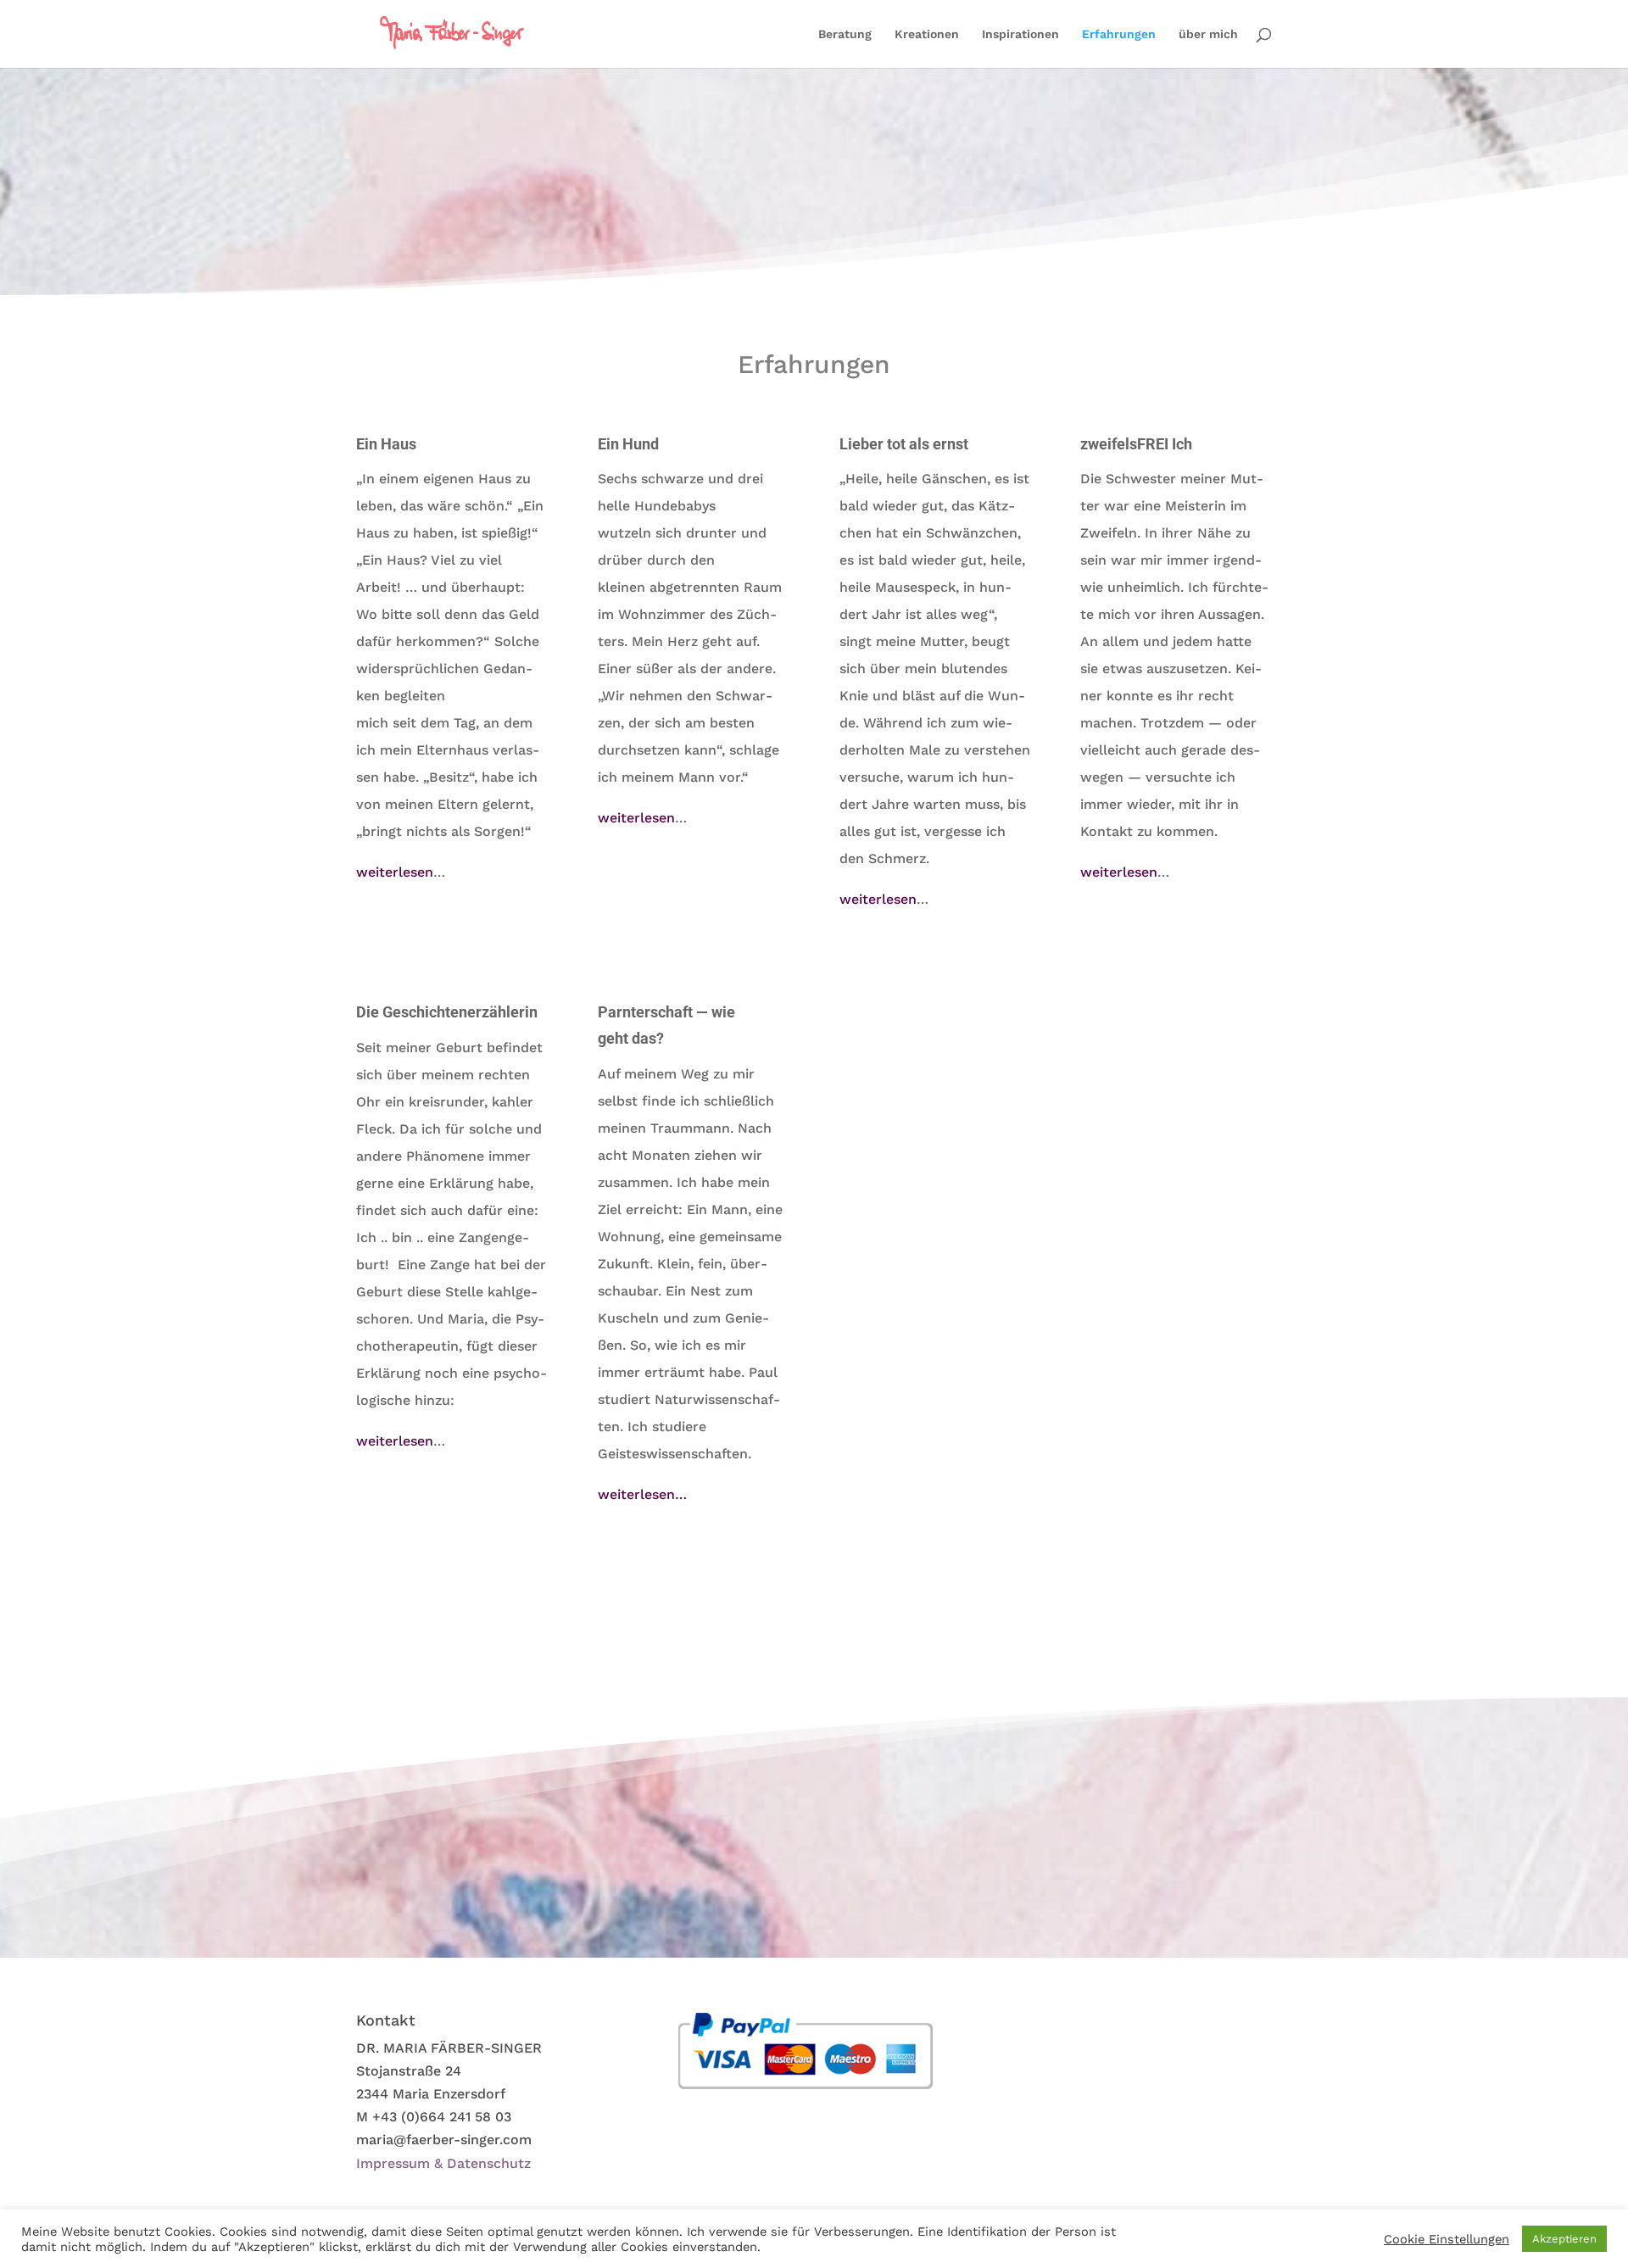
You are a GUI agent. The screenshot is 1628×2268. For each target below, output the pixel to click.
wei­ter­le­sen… (642, 1494)
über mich (1208, 34)
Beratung (845, 34)
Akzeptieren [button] (1564, 2239)
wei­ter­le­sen (395, 872)
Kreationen (927, 34)
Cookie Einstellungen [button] (1447, 2239)
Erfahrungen (1119, 34)
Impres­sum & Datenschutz (443, 2163)
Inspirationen (1020, 34)
